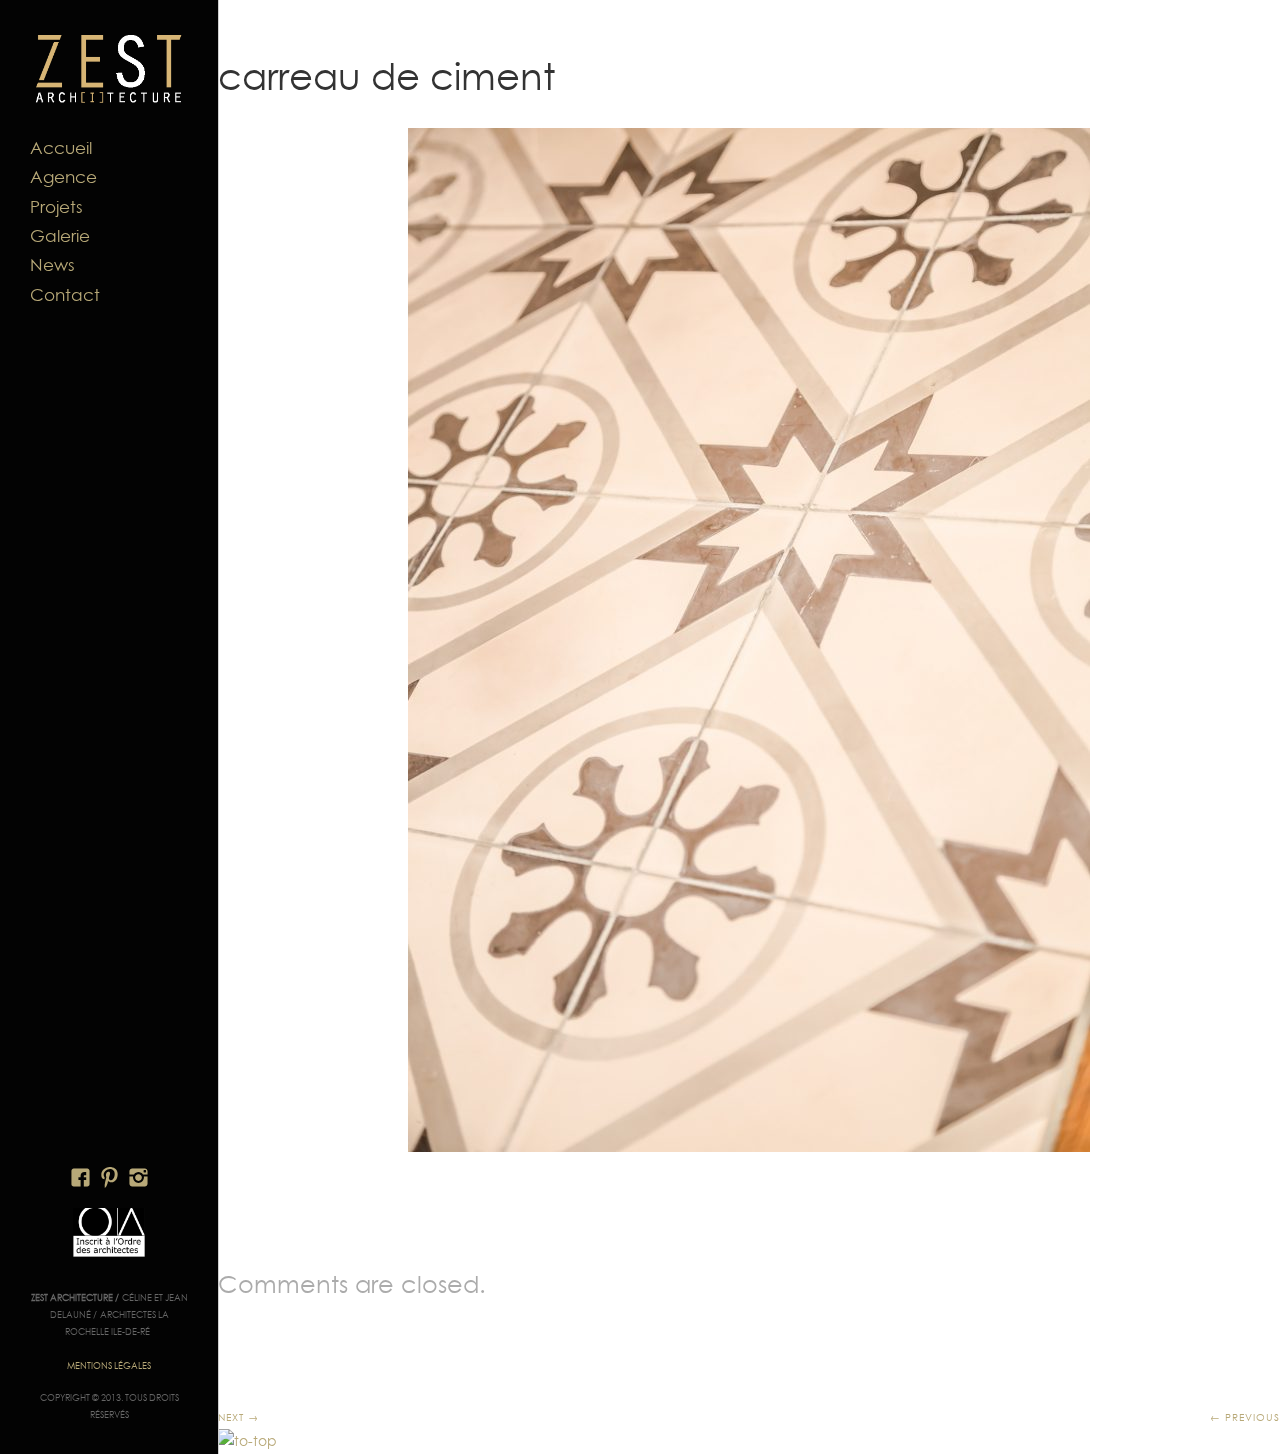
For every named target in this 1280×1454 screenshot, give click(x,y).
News (52, 265)
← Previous (1245, 1417)
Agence (63, 177)
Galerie (60, 236)
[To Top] (247, 1441)
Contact (65, 295)
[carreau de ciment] (749, 640)
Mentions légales (109, 1365)
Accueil (61, 148)
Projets (56, 207)
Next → (238, 1417)
